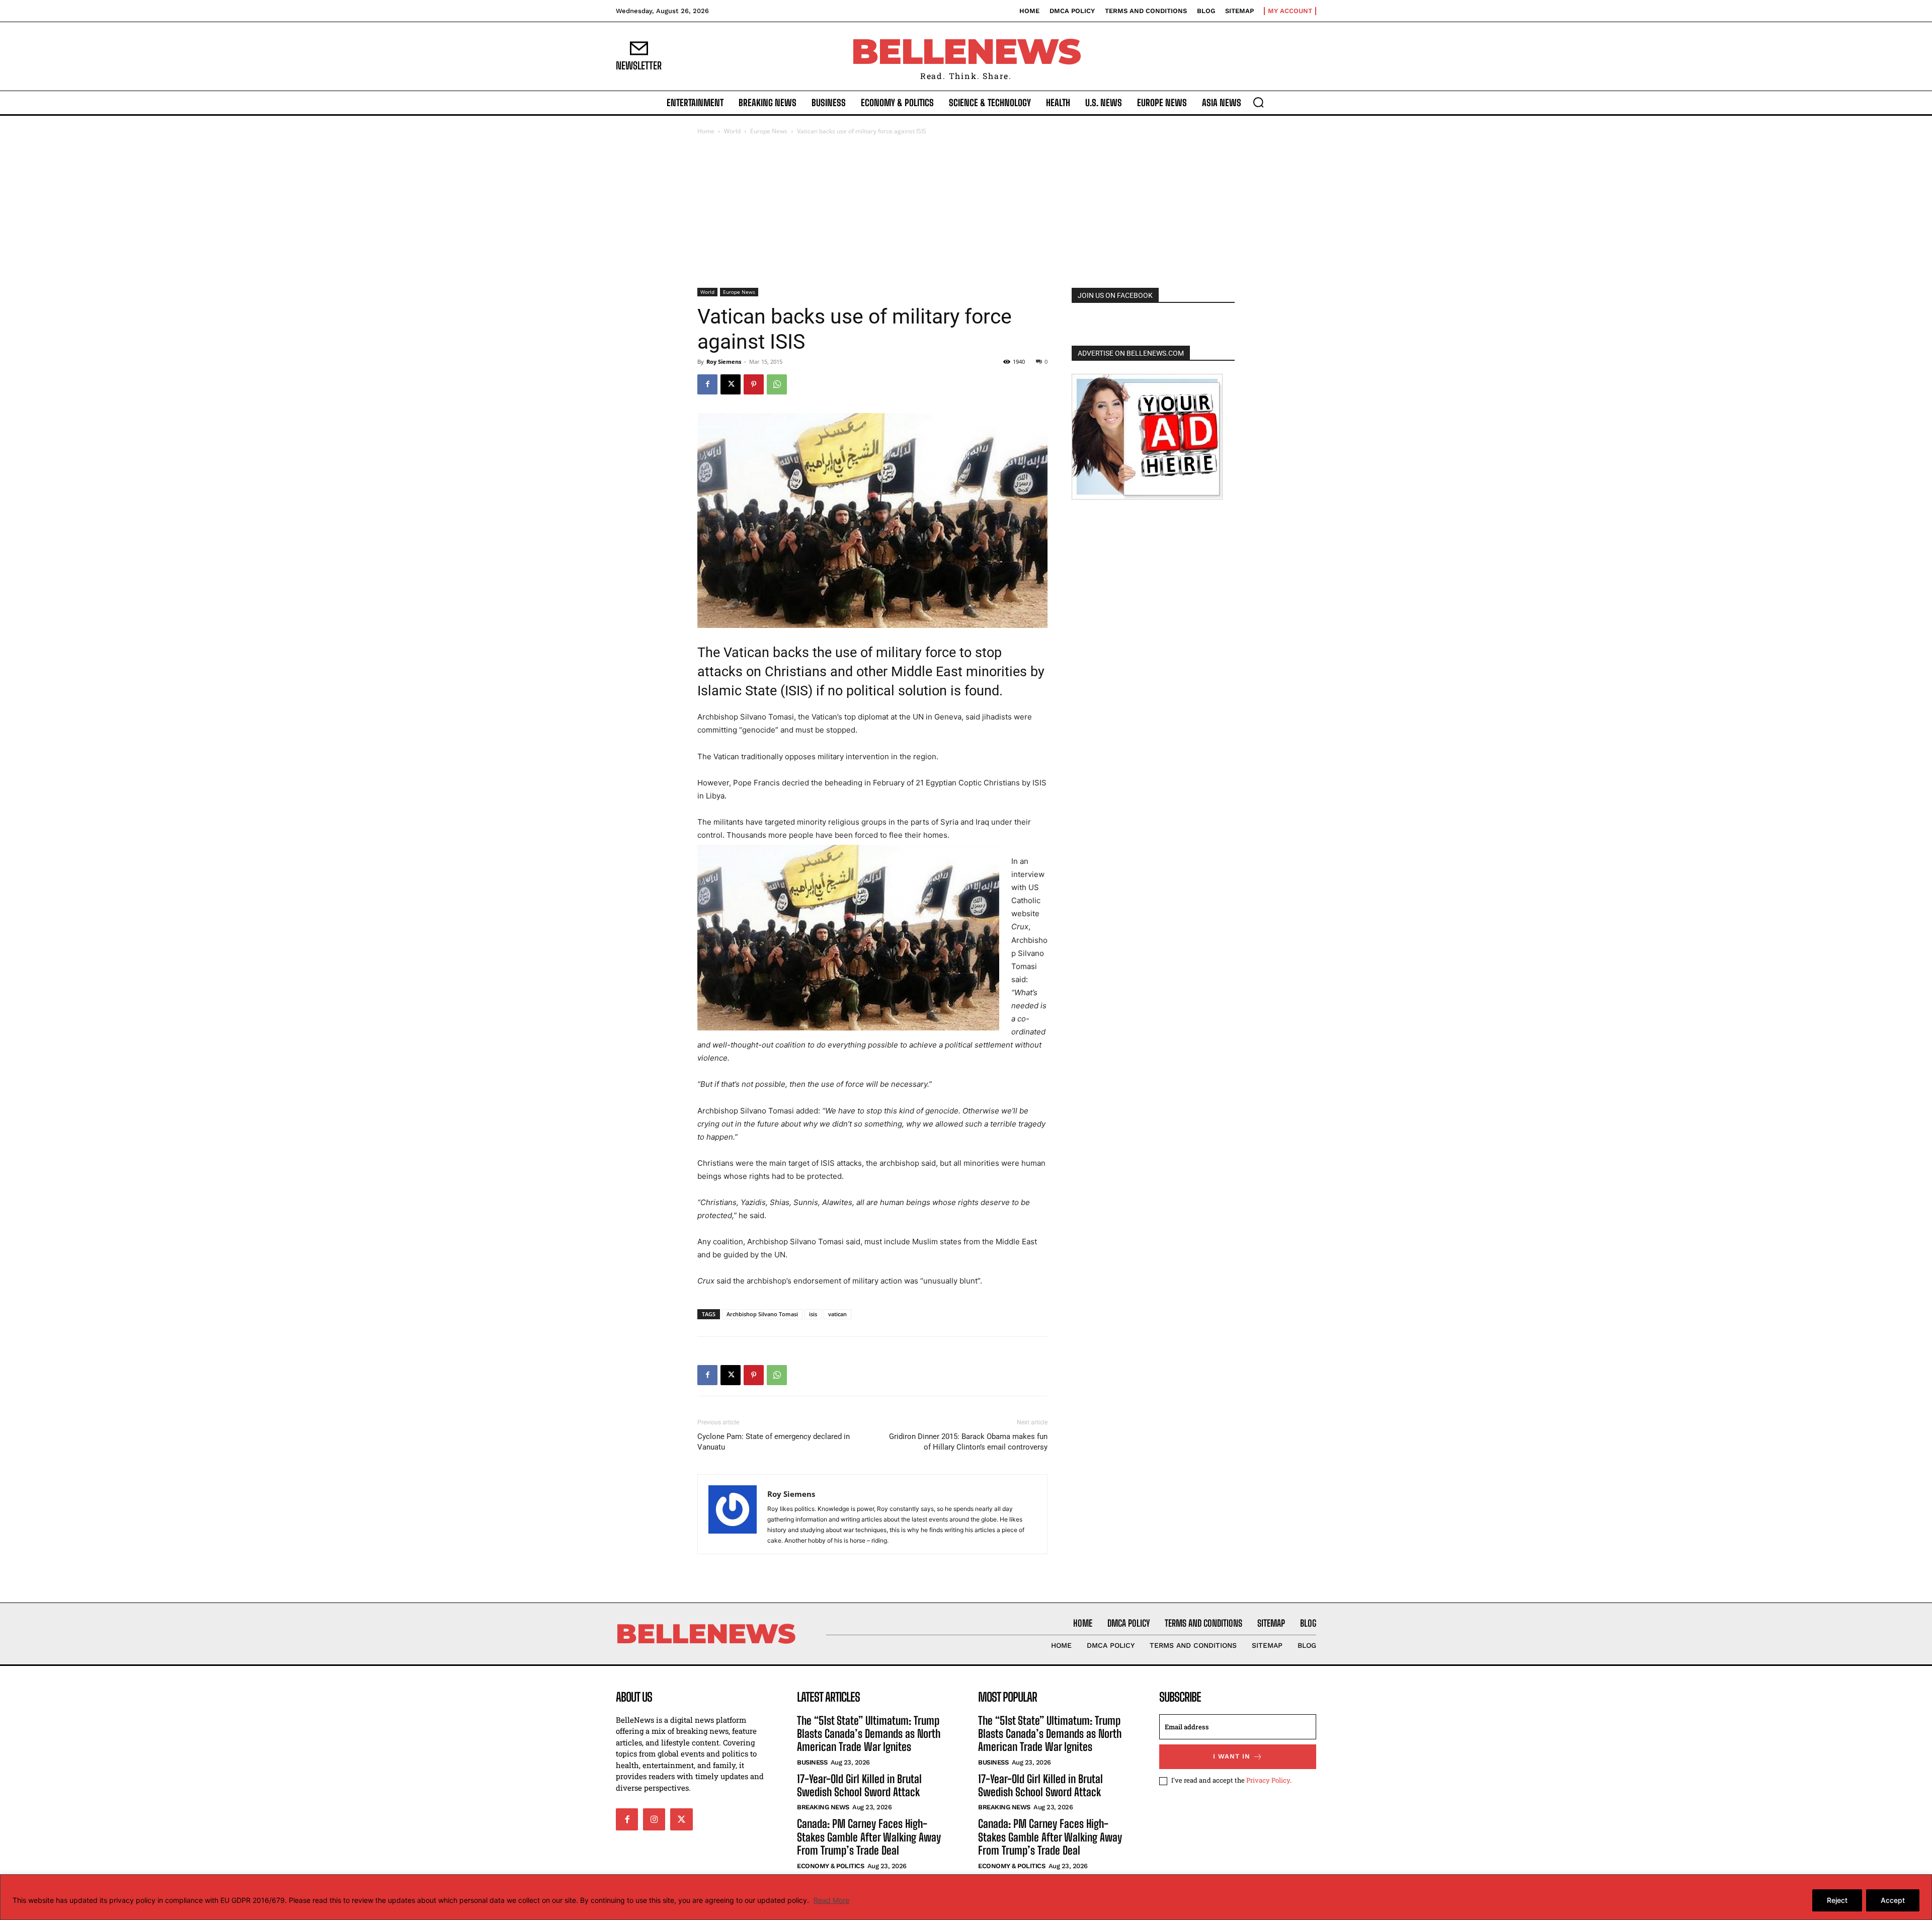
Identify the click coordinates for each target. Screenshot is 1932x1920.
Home (706, 131)
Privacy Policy (1268, 1780)
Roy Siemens (724, 362)
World (732, 131)
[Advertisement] (966, 212)
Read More (831, 1900)
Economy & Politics (830, 1866)
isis (813, 1314)
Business (812, 1762)
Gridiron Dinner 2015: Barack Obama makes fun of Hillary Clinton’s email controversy (968, 1442)
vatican (837, 1314)
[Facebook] (707, 384)
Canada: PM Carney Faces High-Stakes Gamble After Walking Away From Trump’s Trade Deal (869, 1837)
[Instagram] (654, 1819)
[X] (731, 384)
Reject (1837, 1900)
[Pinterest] (754, 384)
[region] (966, 1897)
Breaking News (823, 1807)
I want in (1232, 1756)
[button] (1258, 102)
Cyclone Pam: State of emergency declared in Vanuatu (774, 1442)
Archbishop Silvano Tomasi (762, 1314)
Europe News (769, 131)
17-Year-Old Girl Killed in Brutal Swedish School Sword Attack (859, 1785)
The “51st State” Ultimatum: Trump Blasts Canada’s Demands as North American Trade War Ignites (869, 1734)
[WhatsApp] (777, 384)
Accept (1893, 1900)
